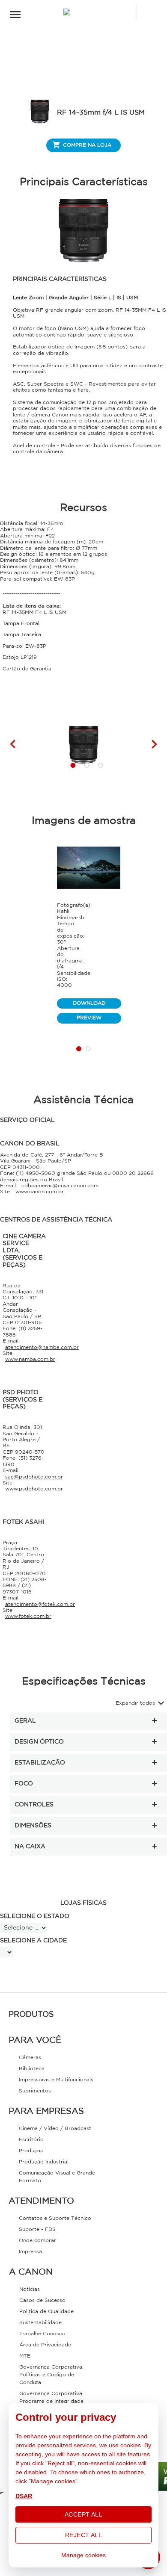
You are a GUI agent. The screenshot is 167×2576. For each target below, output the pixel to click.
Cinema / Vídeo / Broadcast (55, 2129)
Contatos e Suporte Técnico (55, 2218)
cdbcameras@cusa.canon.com (60, 1186)
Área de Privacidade (45, 2345)
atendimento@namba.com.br (42, 1347)
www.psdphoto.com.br (34, 1489)
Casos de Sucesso (42, 2300)
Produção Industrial (44, 2162)
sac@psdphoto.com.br (34, 1477)
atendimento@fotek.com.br (40, 1604)
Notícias (30, 2289)
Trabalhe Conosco (42, 2334)
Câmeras (30, 2058)
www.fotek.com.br (28, 1616)
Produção (31, 2151)
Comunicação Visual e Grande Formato (57, 2177)
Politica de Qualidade (46, 2312)
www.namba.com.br (30, 1359)
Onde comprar (37, 2241)
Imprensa (30, 2252)
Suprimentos (35, 2091)
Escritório (31, 2140)
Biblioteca (32, 2069)
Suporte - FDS (37, 2229)
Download (89, 1003)
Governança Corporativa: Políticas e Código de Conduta (51, 2375)
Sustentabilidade (40, 2323)
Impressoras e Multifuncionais (56, 2080)
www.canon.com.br (40, 1192)
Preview (89, 1018)
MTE (25, 2356)
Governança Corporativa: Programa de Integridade (51, 2397)
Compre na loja (87, 145)
